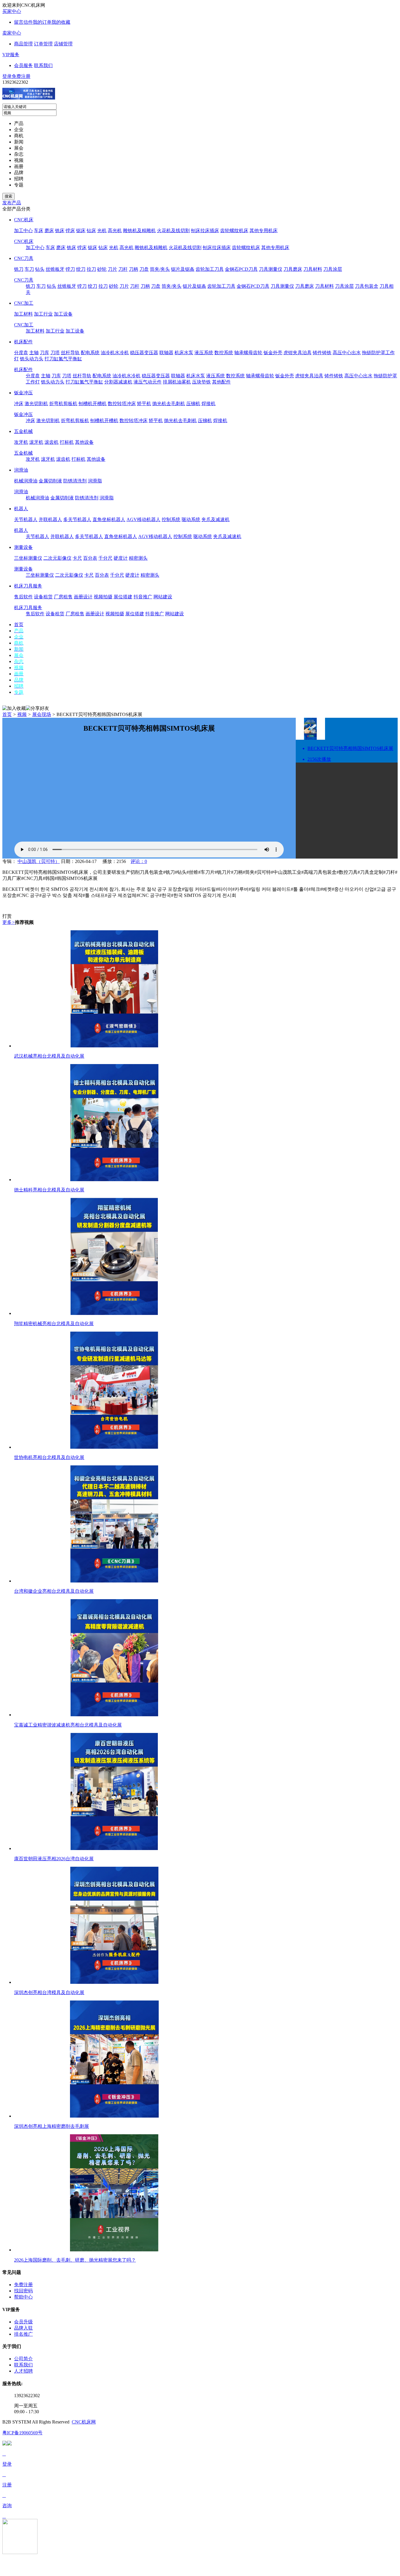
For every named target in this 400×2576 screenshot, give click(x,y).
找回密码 (23, 2291)
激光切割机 (36, 404)
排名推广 (23, 2334)
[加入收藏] (14, 709)
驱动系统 (191, 519)
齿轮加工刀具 (210, 269)
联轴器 (166, 353)
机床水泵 (184, 353)
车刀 (29, 269)
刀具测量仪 (271, 269)
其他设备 (84, 442)
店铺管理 (63, 44)
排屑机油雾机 (177, 382)
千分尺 (105, 558)
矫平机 (144, 404)
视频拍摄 (103, 597)
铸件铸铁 (322, 353)
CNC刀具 (24, 258)
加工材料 (23, 314)
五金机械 (23, 431)
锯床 (81, 231)
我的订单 (42, 22)
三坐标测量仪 (28, 558)
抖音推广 (143, 597)
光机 (102, 231)
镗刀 (70, 269)
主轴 (34, 353)
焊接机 (208, 404)
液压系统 (204, 353)
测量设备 (23, 547)
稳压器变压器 (144, 353)
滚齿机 (52, 442)
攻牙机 (21, 442)
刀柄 (134, 269)
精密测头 (138, 558)
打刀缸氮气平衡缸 (63, 359)
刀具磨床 (293, 269)
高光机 (115, 231)
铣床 (60, 231)
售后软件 (23, 597)
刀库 (45, 353)
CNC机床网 (84, 2422)
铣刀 (19, 269)
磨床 (49, 231)
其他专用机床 (264, 231)
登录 (7, 76)
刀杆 (123, 269)
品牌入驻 (23, 2328)
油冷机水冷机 (115, 353)
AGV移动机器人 (143, 519)
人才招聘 (23, 2371)
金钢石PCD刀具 (241, 269)
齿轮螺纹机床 (234, 231)
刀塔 (55, 353)
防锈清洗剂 (75, 481)
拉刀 (91, 269)
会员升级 (23, 2322)
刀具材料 (313, 269)
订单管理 (43, 44)
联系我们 (43, 65)
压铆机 (193, 404)
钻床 (91, 231)
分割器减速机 (118, 382)
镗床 (70, 231)
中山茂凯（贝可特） (39, 861)
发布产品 (12, 203)
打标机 (67, 442)
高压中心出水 (347, 353)
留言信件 (23, 22)
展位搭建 (123, 597)
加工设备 (63, 314)
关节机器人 (26, 519)
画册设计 (83, 597)
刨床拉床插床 (205, 231)
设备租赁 (43, 597)
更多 (9, 922)
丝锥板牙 (55, 269)
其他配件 (221, 382)
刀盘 (144, 269)
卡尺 (77, 558)
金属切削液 (50, 481)
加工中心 (23, 231)
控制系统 (171, 519)
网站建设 (163, 597)
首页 (7, 714)
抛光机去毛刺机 (169, 404)
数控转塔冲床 (122, 404)
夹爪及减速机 (216, 519)
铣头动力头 (32, 359)
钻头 (40, 269)
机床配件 (23, 342)
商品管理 (23, 44)
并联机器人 (50, 519)
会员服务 (23, 65)
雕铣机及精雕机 (139, 231)
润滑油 (21, 470)
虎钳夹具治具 (298, 353)
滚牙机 (36, 442)
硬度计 (121, 558)
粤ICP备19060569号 (22, 2433)
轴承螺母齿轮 (248, 353)
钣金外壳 (273, 353)
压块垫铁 (201, 382)
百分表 (90, 558)
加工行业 (43, 314)
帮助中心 (23, 2297)
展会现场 (42, 714)
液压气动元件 (148, 382)
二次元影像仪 (57, 558)
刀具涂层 (333, 269)
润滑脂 (95, 481)
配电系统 (90, 353)
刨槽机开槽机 (93, 404)
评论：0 (139, 861)
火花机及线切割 (173, 231)
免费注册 (21, 76)
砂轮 (102, 269)
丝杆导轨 (70, 353)
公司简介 (23, 2359)
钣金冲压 (23, 393)
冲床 (19, 404)
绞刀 (81, 269)
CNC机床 (24, 220)
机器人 (21, 509)
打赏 (7, 916)
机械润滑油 (26, 481)
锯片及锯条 (183, 269)
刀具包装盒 (367, 286)
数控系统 (224, 353)
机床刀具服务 (28, 586)
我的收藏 (61, 22)
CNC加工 (24, 303)
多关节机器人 (77, 519)
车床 (39, 231)
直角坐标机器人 (109, 519)
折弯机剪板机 (63, 404)
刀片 (112, 269)
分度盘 (21, 353)
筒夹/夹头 (160, 269)
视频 (22, 714)
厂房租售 (63, 597)
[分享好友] (37, 709)
